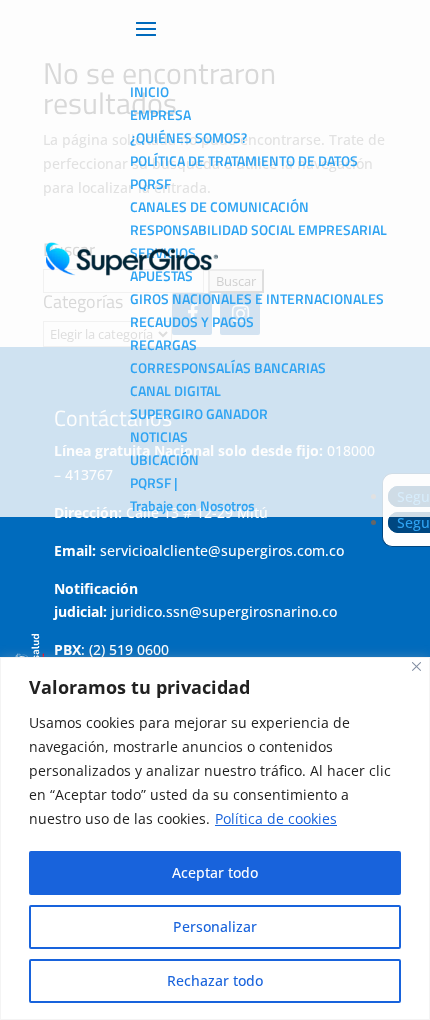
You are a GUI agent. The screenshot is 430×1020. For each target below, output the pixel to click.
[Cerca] (416, 666)
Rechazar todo (215, 980)
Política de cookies (276, 818)
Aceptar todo (215, 872)
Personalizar (215, 926)
